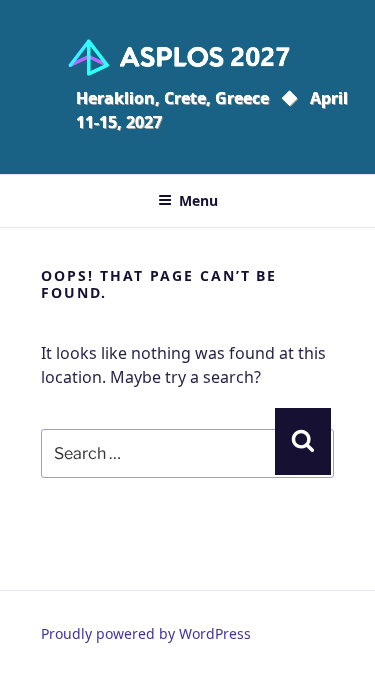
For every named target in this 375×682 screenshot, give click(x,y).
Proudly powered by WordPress (146, 633)
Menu (198, 200)
